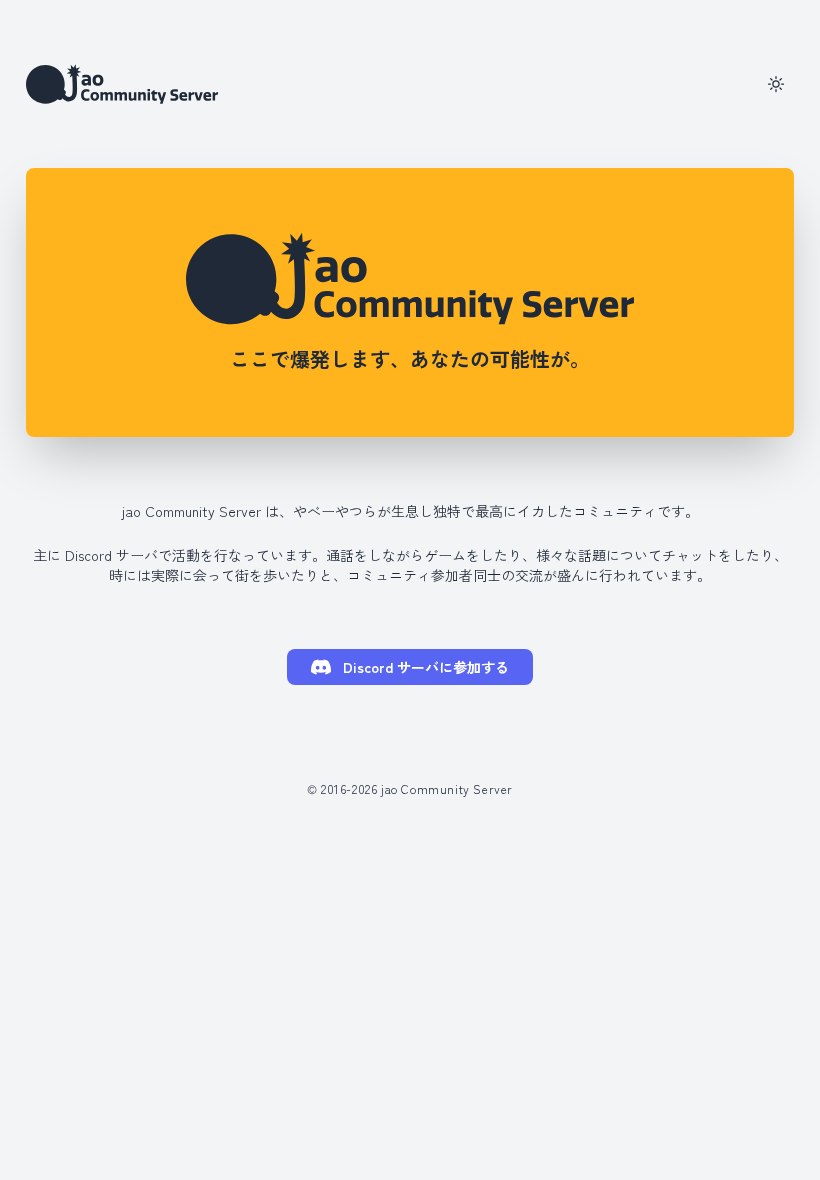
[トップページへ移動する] (122, 84)
